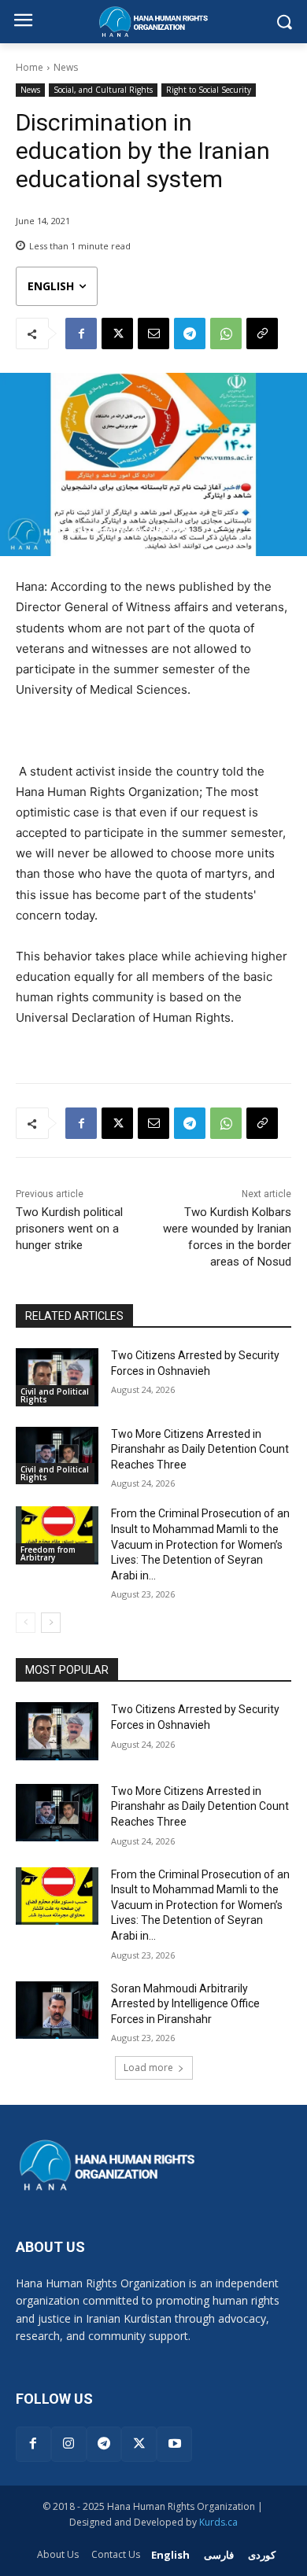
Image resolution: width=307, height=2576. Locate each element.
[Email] (153, 334)
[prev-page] (26, 1623)
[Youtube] (174, 2444)
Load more (148, 2067)
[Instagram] (69, 2444)
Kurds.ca (218, 2522)
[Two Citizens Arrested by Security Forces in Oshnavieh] (57, 1377)
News (66, 67)
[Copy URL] (262, 334)
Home (30, 67)
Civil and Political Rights (55, 1395)
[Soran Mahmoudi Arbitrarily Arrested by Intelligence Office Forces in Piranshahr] (57, 2010)
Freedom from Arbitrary (48, 1553)
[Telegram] (190, 334)
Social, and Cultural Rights (103, 90)
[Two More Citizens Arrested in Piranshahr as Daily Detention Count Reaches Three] (57, 1456)
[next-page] (51, 1623)
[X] (117, 334)
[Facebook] (81, 334)
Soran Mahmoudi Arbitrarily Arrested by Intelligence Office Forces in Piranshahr (185, 2004)
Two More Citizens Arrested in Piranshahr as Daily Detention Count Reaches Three (200, 1449)
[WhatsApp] (226, 334)
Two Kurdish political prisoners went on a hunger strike (69, 1229)
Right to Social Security (209, 90)
